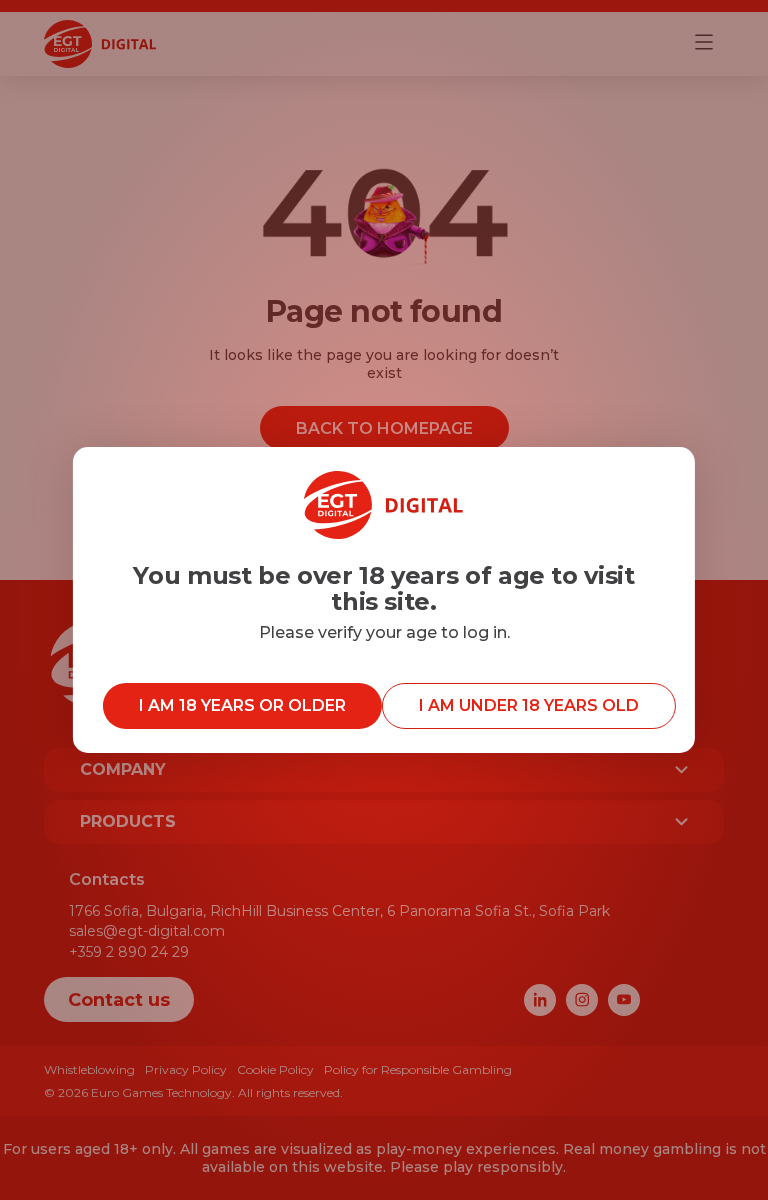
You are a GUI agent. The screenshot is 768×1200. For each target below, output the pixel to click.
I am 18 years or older (242, 705)
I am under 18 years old (529, 705)
